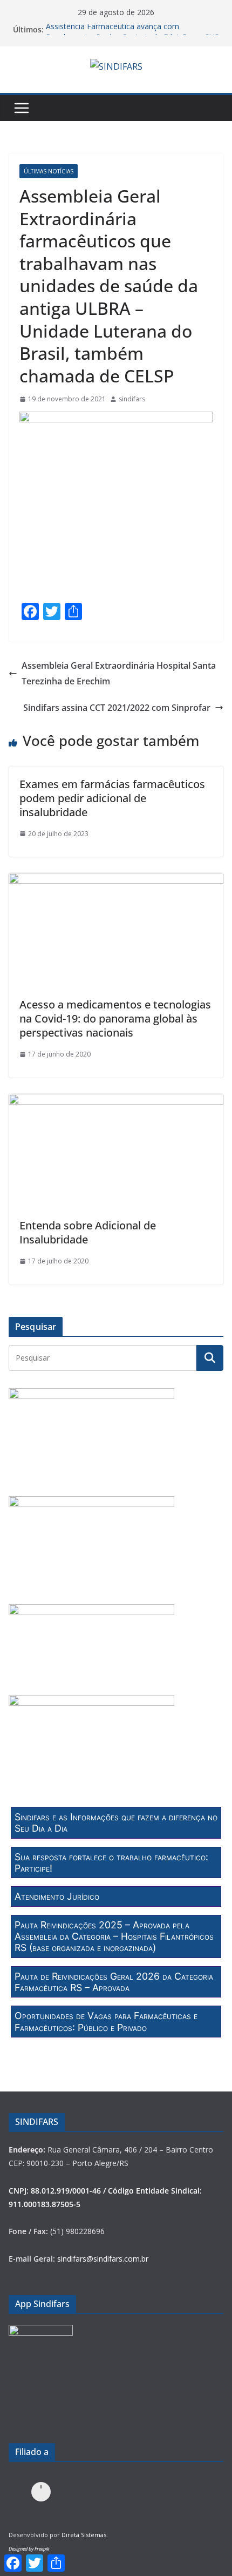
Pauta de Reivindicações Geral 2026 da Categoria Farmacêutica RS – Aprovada (114, 1982)
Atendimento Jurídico (57, 1896)
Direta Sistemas (84, 2535)
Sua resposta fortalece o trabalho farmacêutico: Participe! (111, 1862)
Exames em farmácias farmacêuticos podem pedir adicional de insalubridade (112, 798)
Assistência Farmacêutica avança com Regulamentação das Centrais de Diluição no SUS (132, 35)
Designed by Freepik (29, 2549)
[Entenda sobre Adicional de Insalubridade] (116, 1101)
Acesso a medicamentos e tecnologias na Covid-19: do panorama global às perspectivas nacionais (115, 1018)
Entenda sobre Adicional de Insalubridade (88, 1232)
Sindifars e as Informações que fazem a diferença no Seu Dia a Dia (116, 1822)
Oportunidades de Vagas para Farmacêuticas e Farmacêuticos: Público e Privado (106, 2021)
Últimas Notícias (49, 171)
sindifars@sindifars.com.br (103, 2259)
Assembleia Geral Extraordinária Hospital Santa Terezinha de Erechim (119, 673)
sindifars (132, 399)
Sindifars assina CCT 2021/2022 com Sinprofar (117, 708)
